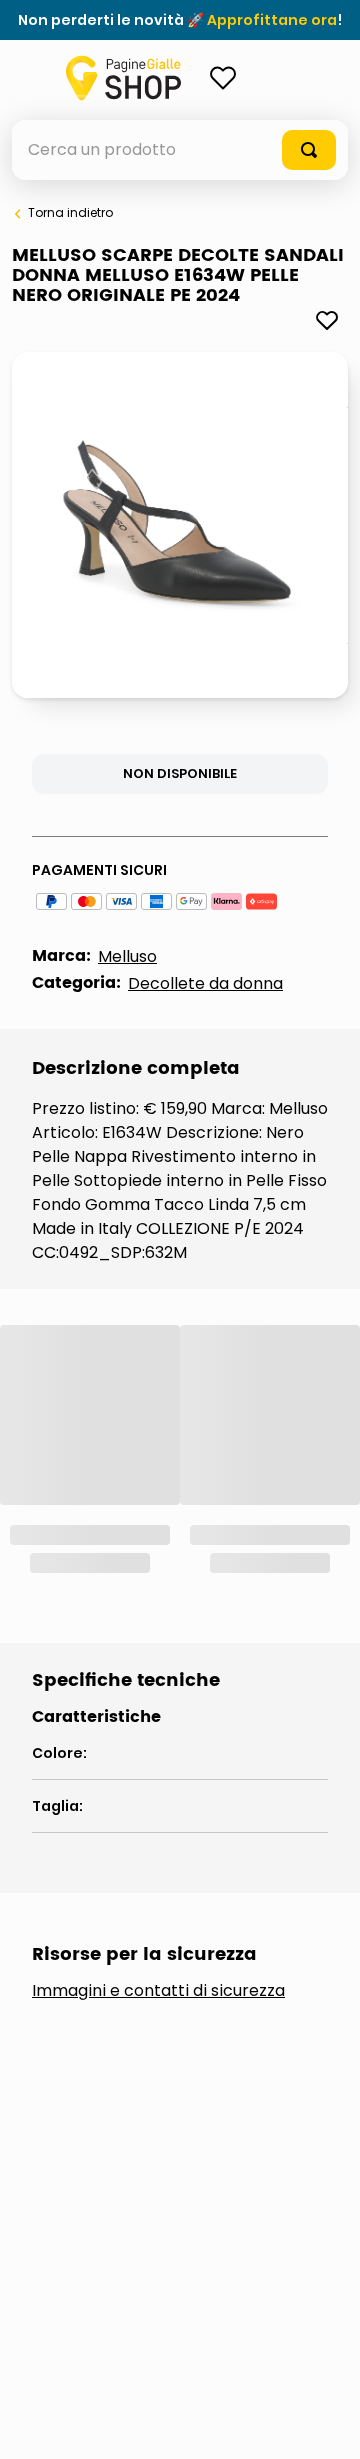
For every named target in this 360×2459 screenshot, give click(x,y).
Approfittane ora (272, 20)
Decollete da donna (205, 983)
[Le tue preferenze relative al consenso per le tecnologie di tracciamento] (325, 2424)
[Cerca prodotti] (309, 150)
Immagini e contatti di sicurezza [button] (158, 1711)
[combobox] (180, 150)
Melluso (127, 956)
